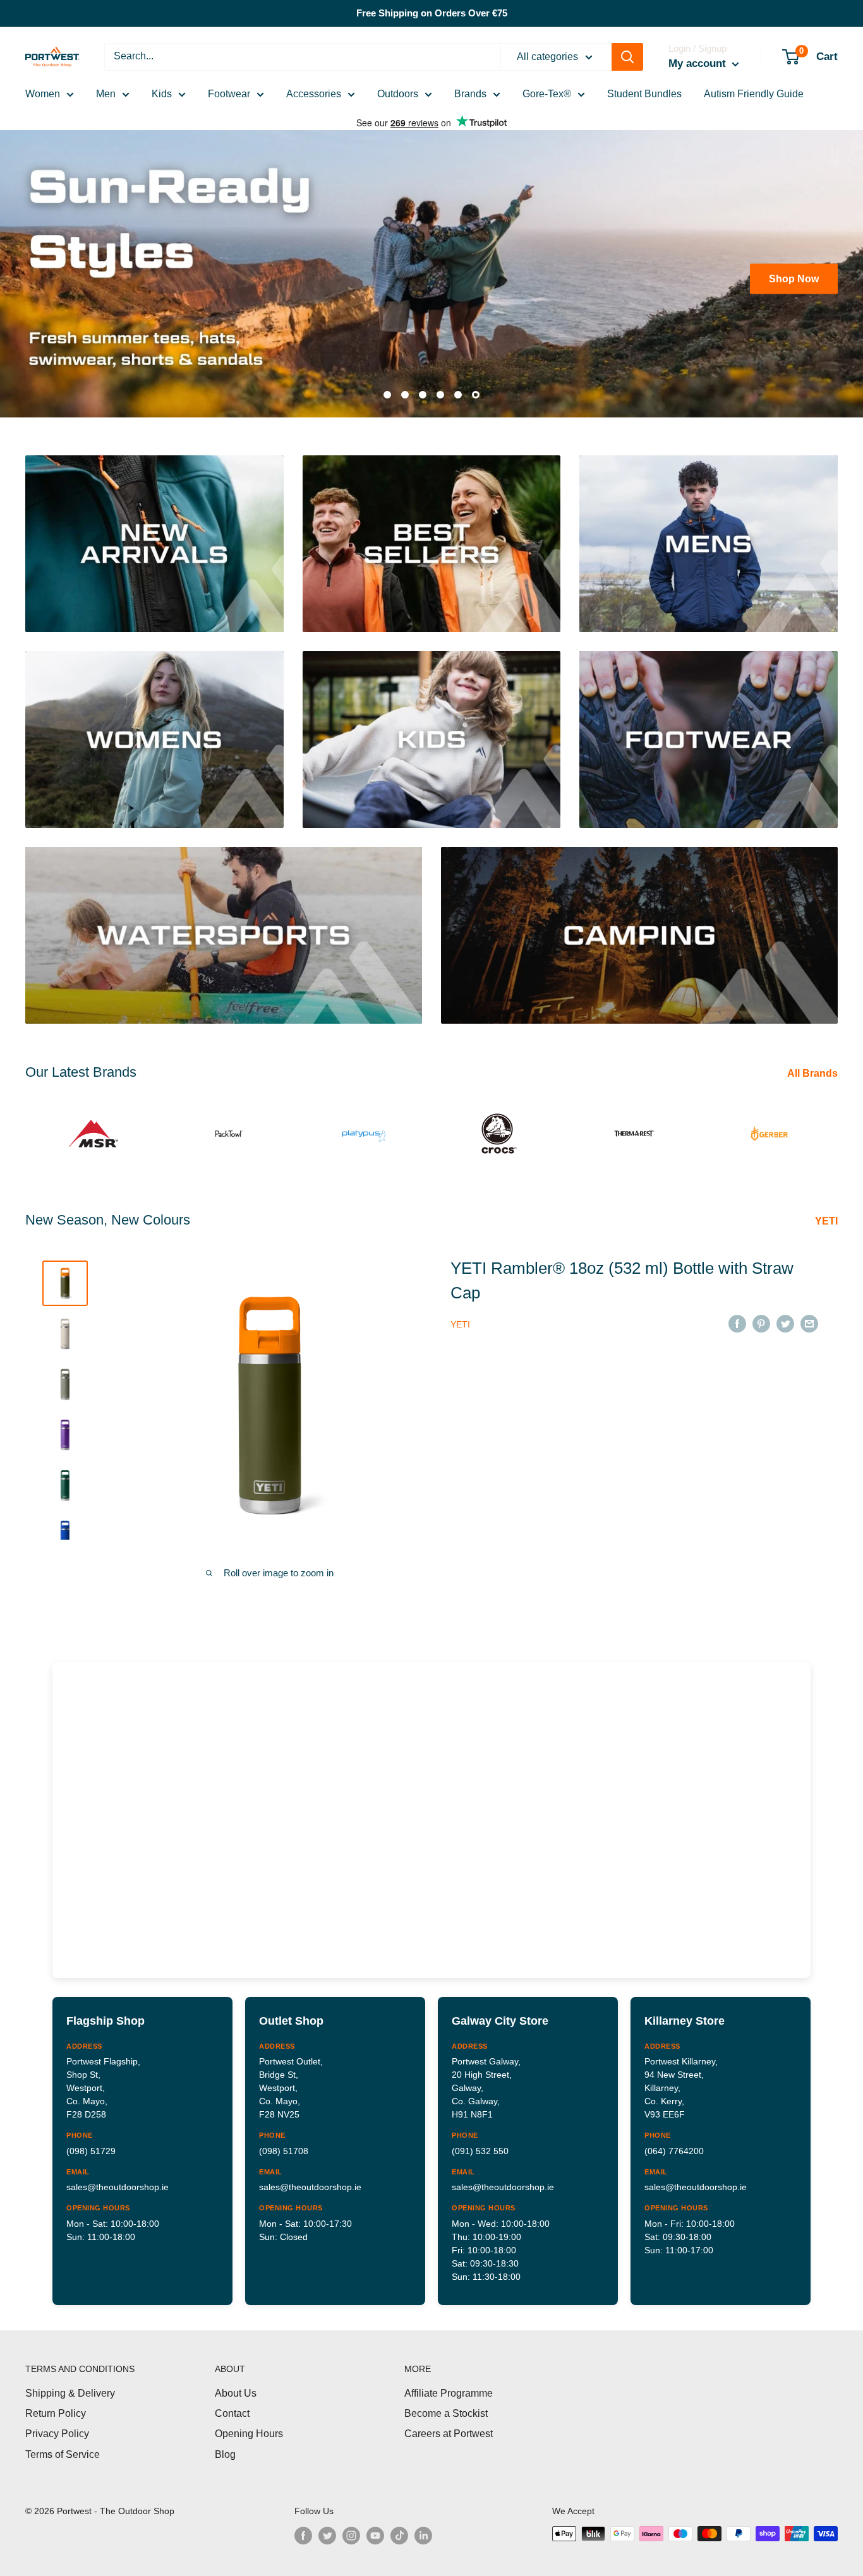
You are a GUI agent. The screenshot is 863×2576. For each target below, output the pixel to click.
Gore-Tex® (547, 94)
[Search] (627, 57)
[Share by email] (809, 1316)
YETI (828, 1214)
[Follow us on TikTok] (399, 2528)
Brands (470, 94)
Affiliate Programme (449, 2386)
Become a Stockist (446, 2406)
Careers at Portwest (449, 2427)
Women (43, 94)
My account (699, 63)
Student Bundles (644, 94)
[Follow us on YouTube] (375, 2528)
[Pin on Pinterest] (761, 1316)
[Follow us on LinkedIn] (423, 2528)
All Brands (814, 1066)
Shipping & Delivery (70, 2386)
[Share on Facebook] (737, 1316)
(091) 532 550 (480, 2143)
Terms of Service (63, 2447)
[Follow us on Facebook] (303, 2528)
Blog (225, 2447)
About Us (236, 2386)
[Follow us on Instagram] (351, 2528)
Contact (232, 2406)
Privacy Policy (57, 2427)
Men (106, 94)
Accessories (314, 94)
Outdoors (398, 94)
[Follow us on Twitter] (327, 2528)
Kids (162, 94)
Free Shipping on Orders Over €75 (432, 13)
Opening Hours (249, 2427)
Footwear (229, 94)
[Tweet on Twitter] (785, 1316)
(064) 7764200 (674, 2143)
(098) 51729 (91, 2143)
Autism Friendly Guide (754, 94)
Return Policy (56, 2406)
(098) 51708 (284, 2143)
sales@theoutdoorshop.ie (118, 2180)
